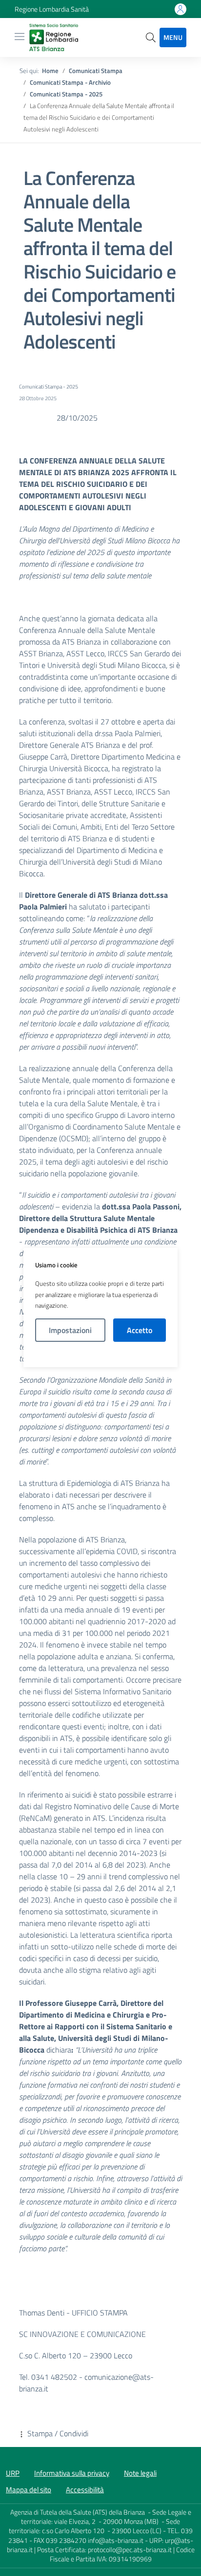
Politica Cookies (101, 1354)
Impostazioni (70, 1330)
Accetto (140, 1330)
